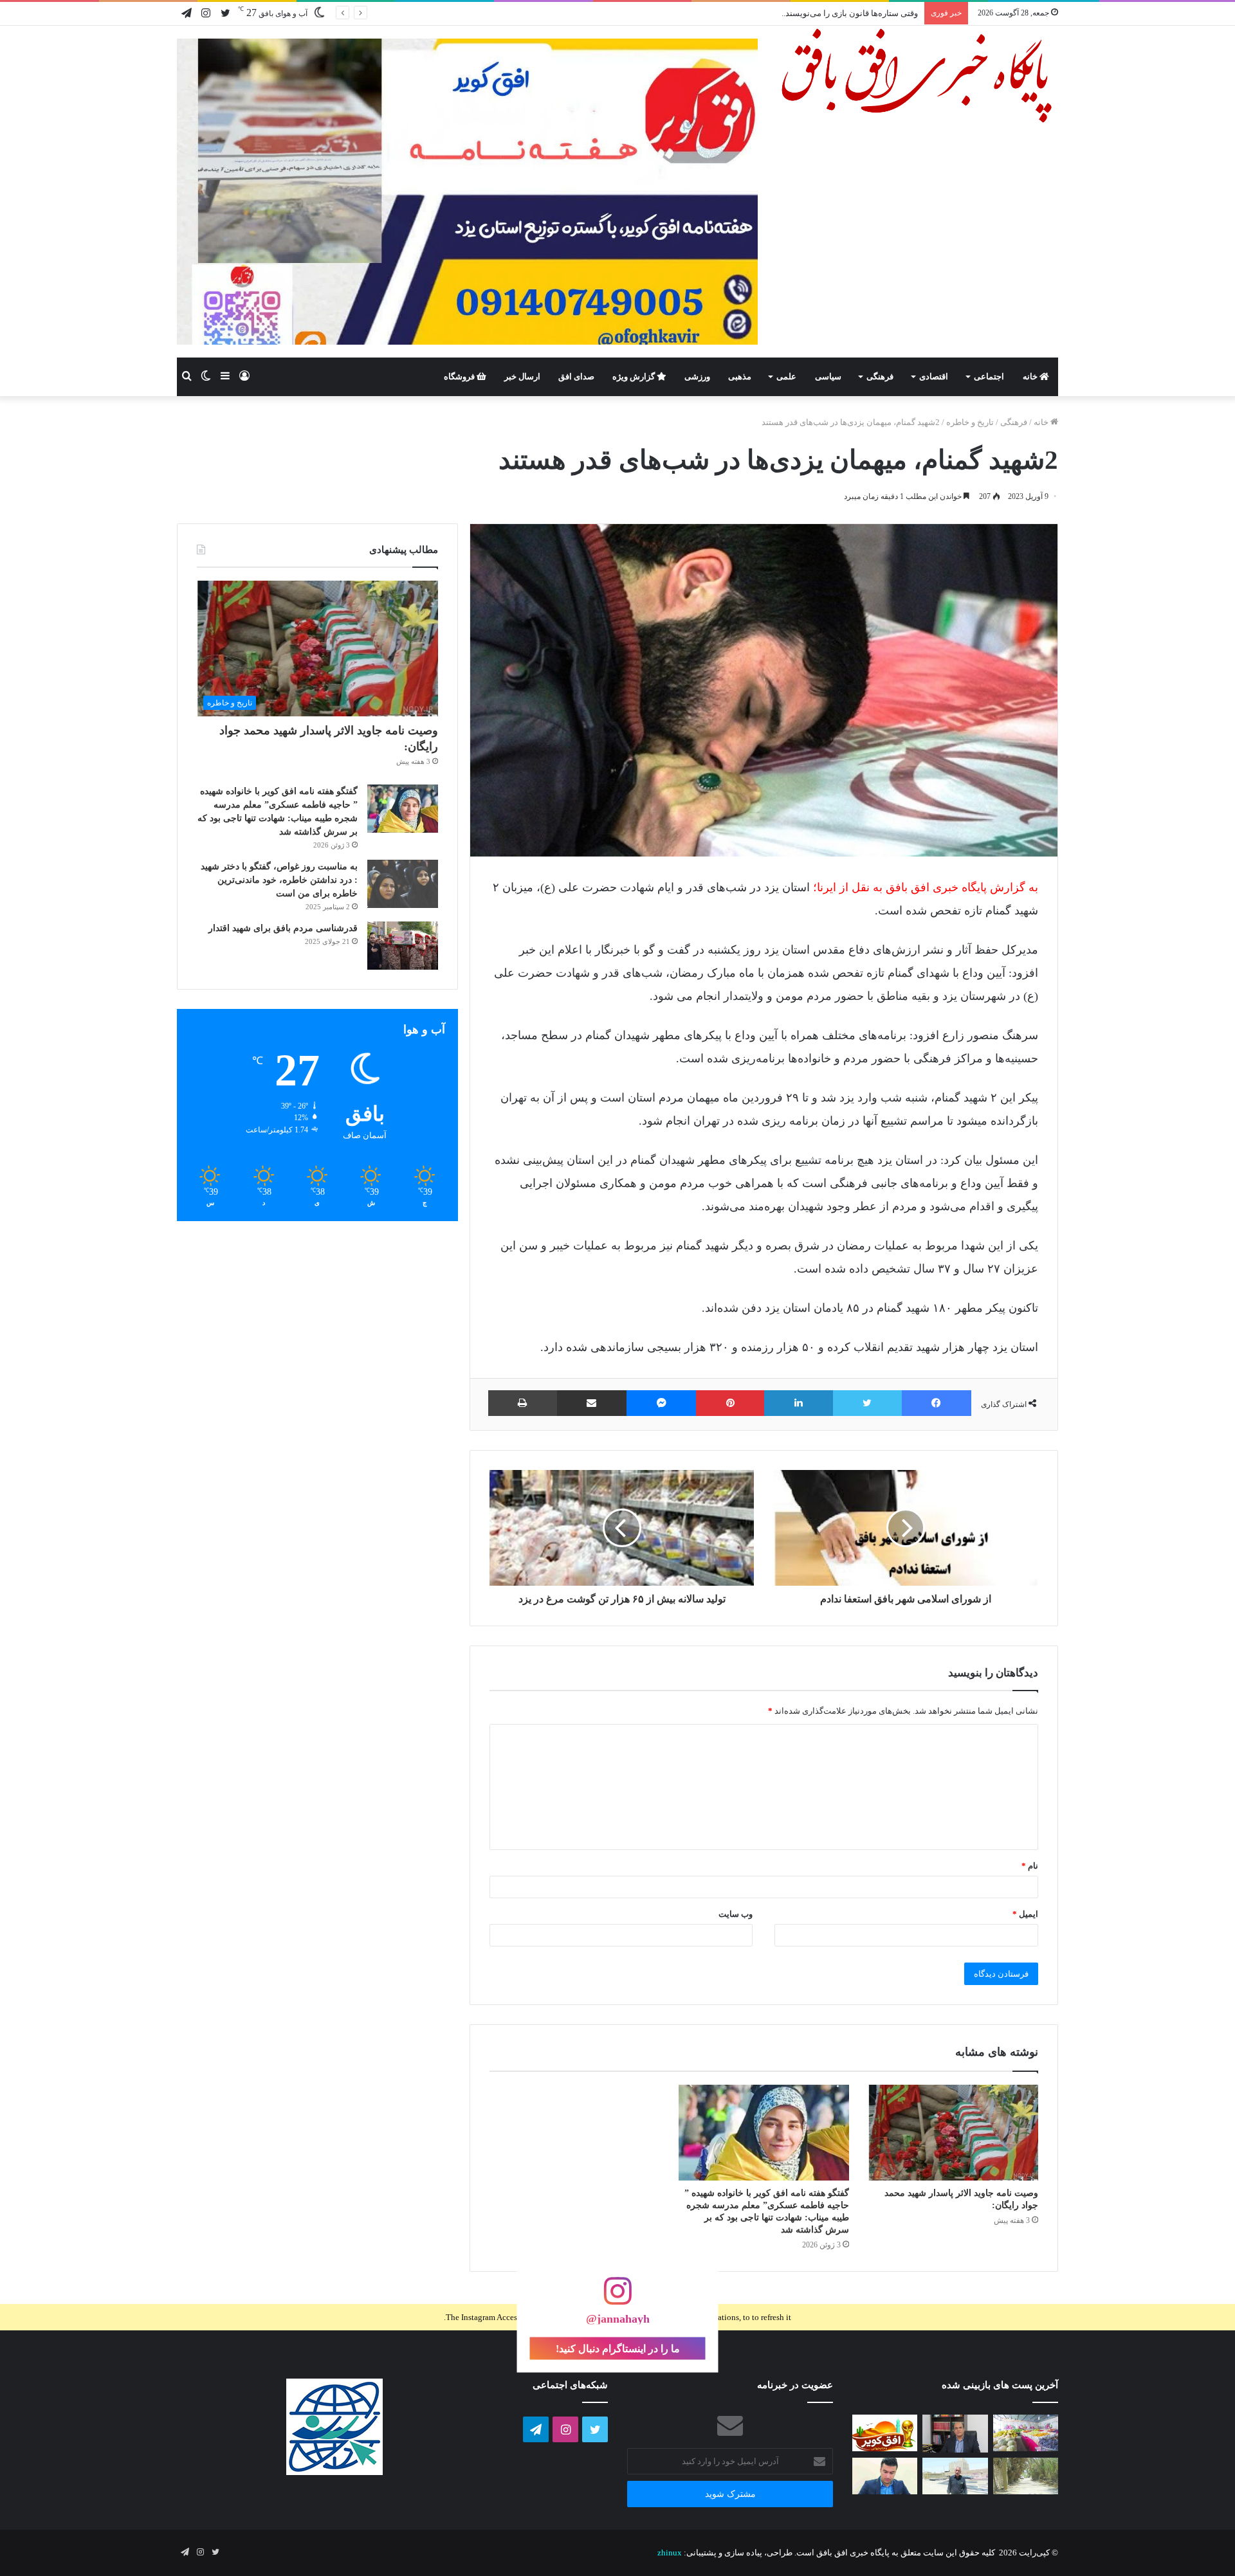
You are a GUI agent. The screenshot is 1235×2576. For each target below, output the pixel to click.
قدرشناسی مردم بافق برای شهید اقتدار (283, 928)
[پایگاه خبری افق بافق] (918, 76)
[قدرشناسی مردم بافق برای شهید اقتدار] (403, 946)
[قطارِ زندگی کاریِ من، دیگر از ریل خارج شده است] (955, 2476)
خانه (1031, 376)
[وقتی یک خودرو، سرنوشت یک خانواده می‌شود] (955, 2434)
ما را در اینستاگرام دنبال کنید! (618, 2349)
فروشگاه (460, 376)
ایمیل (1025, 1914)
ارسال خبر (522, 376)
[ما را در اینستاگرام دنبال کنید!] (617, 2298)
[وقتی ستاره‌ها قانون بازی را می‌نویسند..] (885, 2433)
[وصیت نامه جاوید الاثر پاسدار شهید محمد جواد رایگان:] (953, 2133)
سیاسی (828, 376)
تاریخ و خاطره (970, 422)
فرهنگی (880, 376)
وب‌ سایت (736, 1914)
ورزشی (697, 376)
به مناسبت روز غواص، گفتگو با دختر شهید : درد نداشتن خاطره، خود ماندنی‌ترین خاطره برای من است (279, 880)
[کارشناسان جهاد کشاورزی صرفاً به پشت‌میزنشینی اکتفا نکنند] (1026, 2433)
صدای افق (576, 376)
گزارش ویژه (635, 376)
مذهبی (740, 376)
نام (1030, 1866)
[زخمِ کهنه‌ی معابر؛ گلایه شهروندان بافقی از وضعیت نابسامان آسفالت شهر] (1026, 2476)
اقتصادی (934, 376)
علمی (786, 376)
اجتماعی (989, 376)
